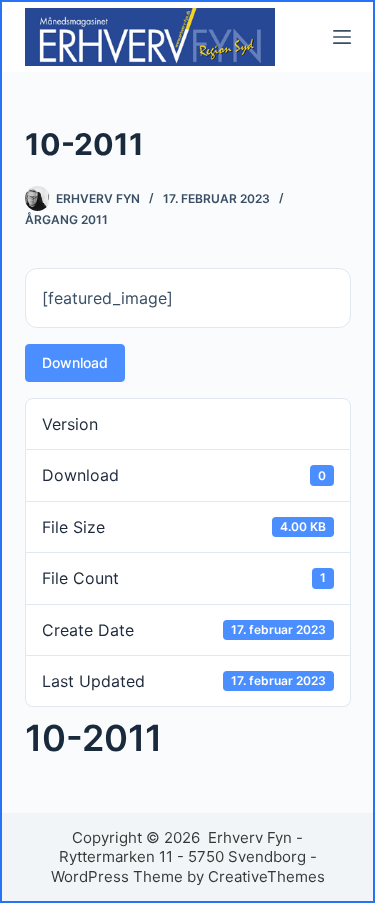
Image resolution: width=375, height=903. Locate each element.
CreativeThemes (266, 876)
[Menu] (342, 37)
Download (75, 362)
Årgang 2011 (66, 219)
